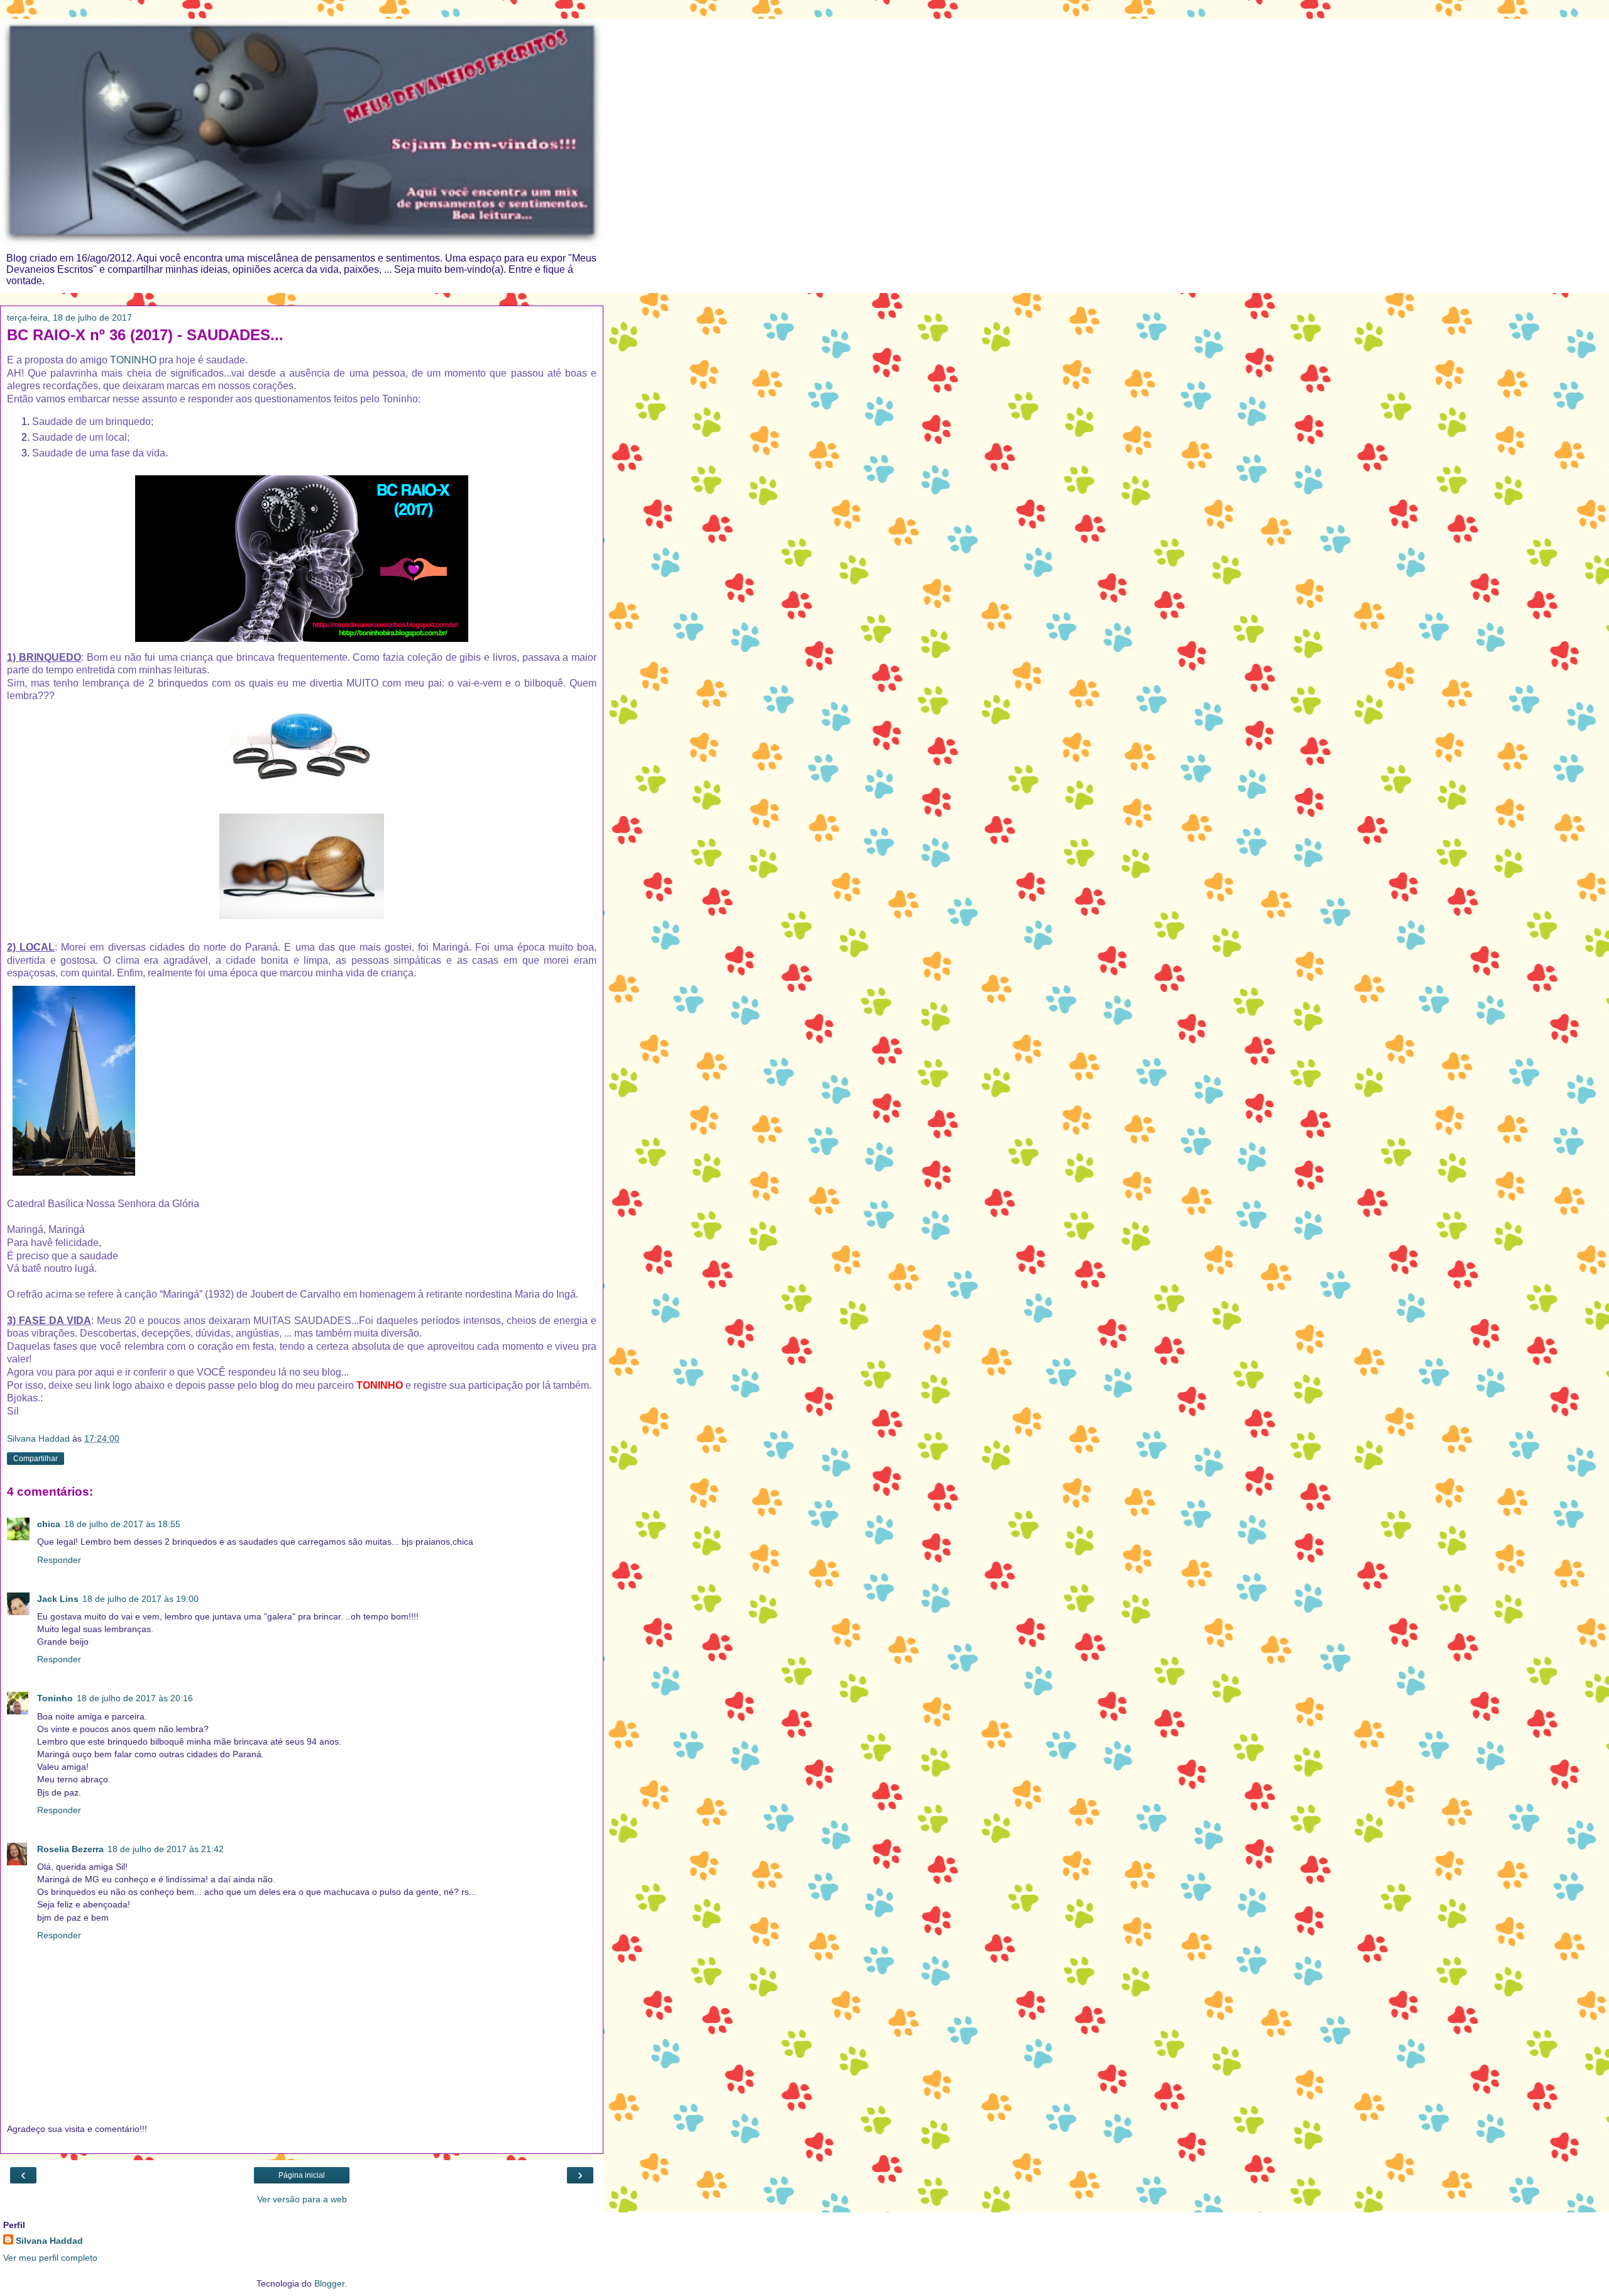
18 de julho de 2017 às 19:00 (140, 1599)
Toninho (55, 1698)
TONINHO (133, 360)
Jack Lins (58, 1599)
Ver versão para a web (302, 2199)
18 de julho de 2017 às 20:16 (135, 1698)
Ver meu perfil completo (50, 2258)
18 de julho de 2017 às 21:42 (166, 1849)
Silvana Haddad (49, 2241)
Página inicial (302, 2175)
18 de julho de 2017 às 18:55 (122, 1524)
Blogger (329, 2283)
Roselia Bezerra (70, 1849)
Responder (59, 1560)
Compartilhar (36, 1459)
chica (49, 1524)
